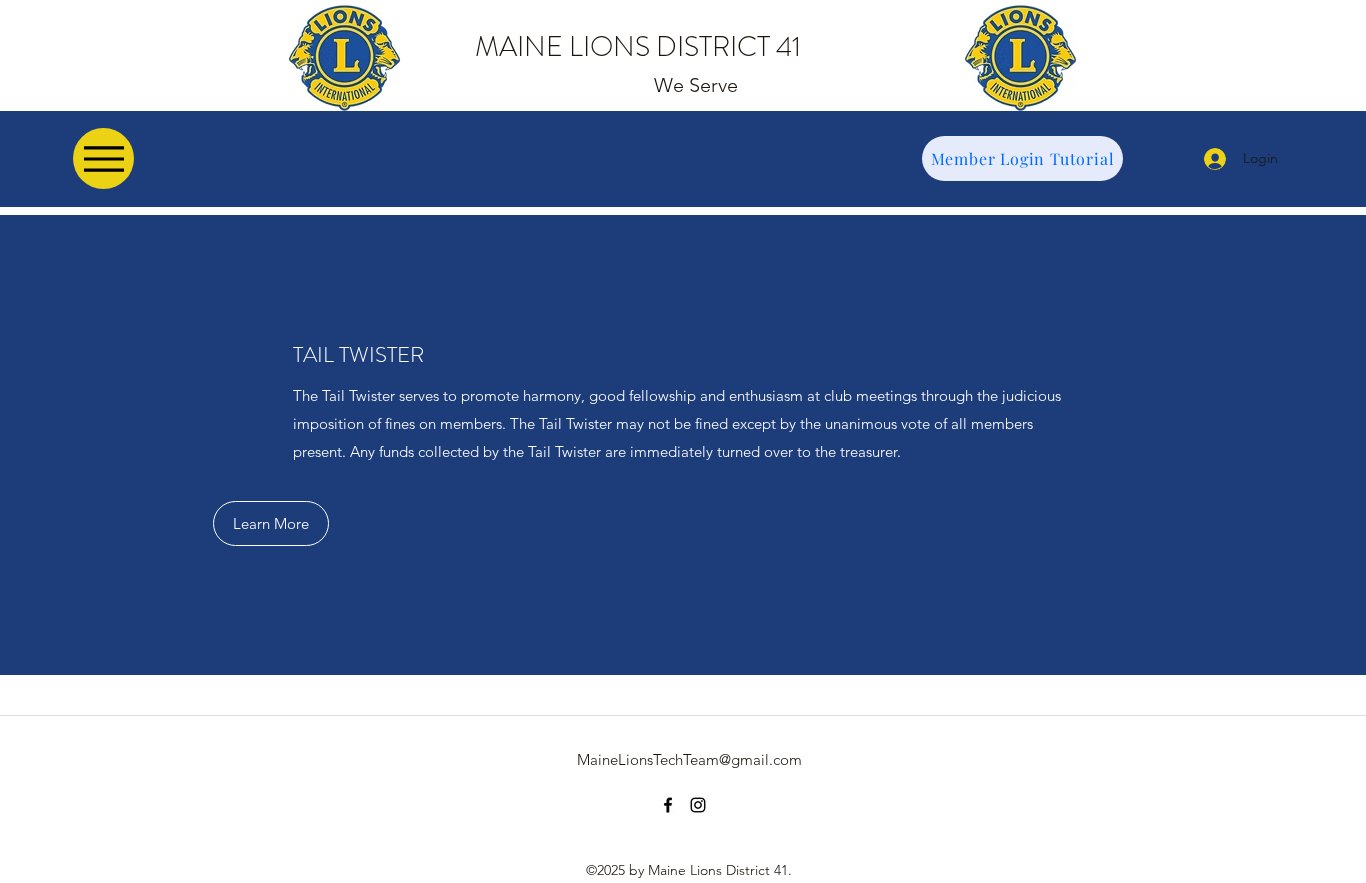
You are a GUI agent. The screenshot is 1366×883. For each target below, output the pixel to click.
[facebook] (668, 805)
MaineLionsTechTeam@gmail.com (689, 759)
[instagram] (698, 805)
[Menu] (103, 158)
